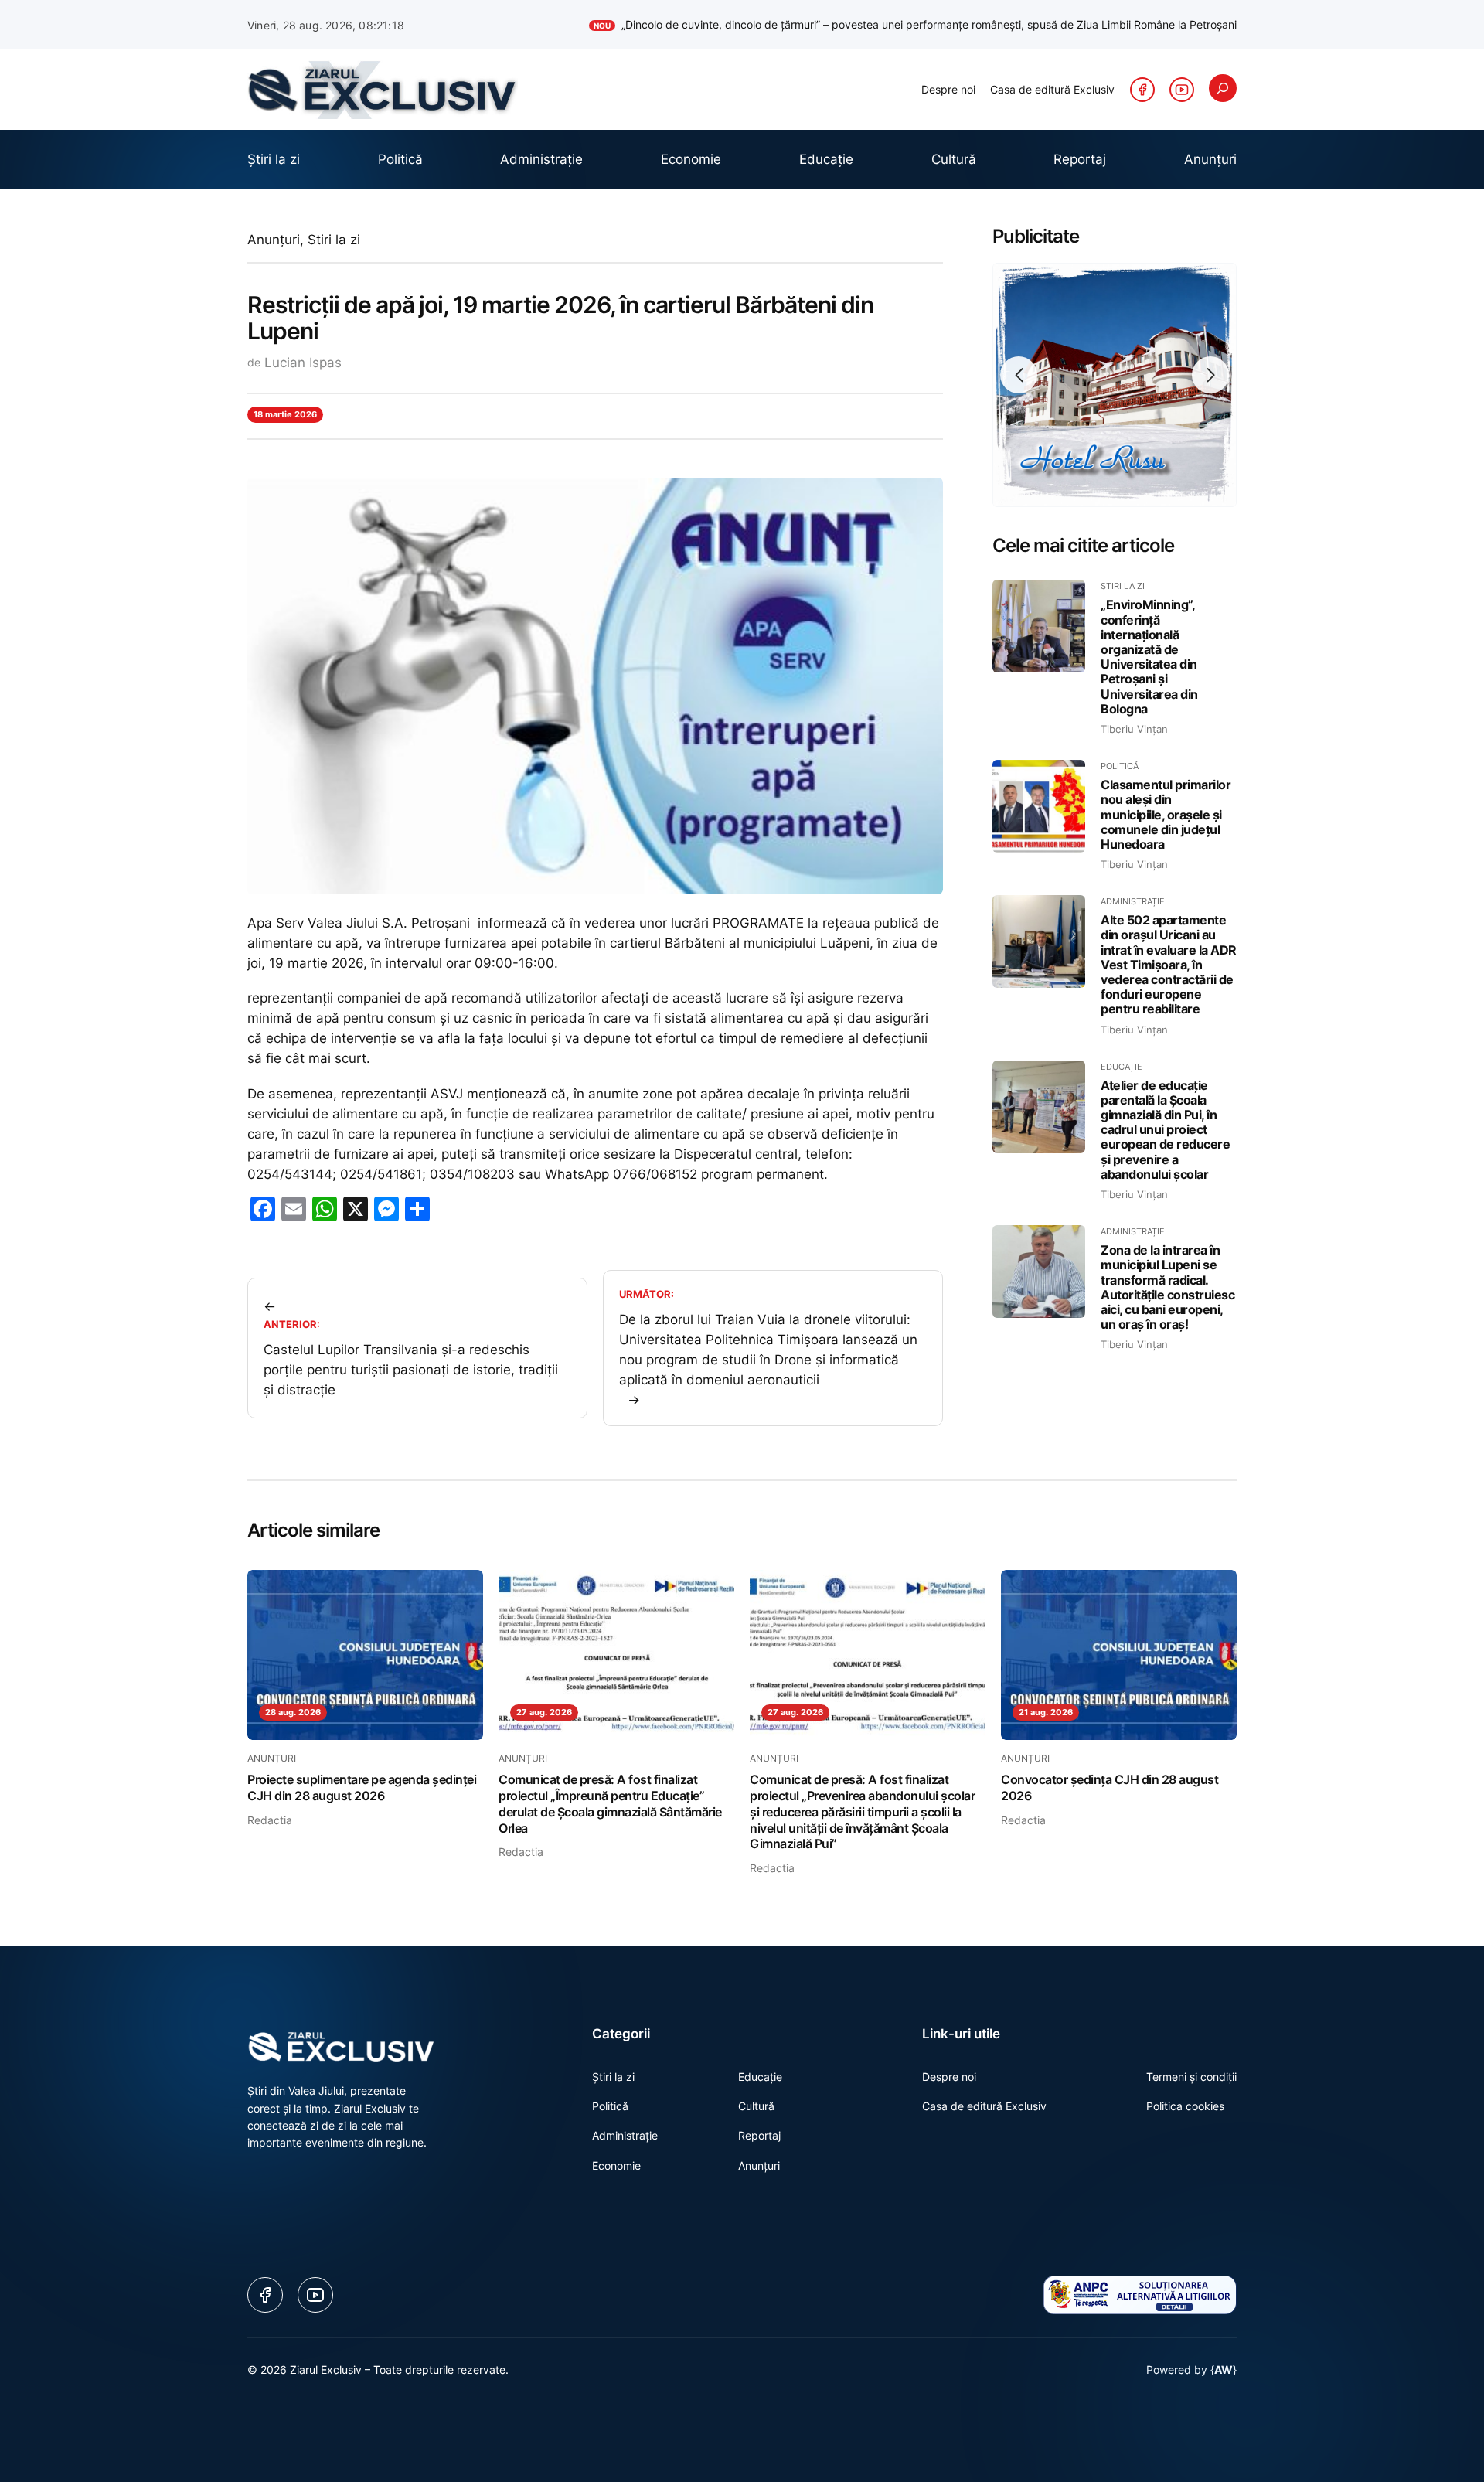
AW (1224, 2370)
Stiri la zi (334, 240)
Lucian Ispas (303, 363)
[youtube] (1182, 90)
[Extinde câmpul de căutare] (1223, 88)
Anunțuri (274, 240)
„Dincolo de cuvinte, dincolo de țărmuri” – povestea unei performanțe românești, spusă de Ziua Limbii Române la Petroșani (915, 24)
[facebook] (1142, 90)
